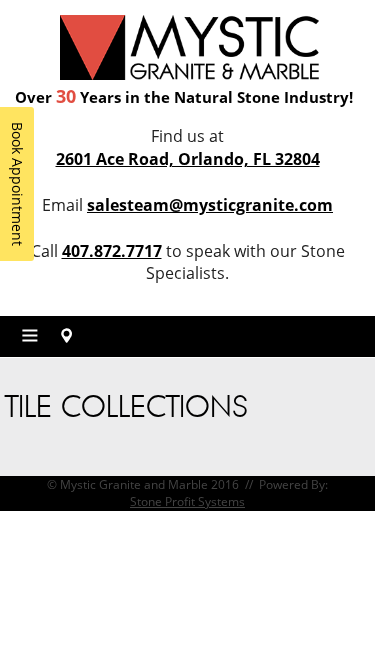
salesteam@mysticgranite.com (210, 205)
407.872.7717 (112, 251)
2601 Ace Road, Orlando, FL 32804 (188, 159)
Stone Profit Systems (187, 501)
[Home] (189, 45)
